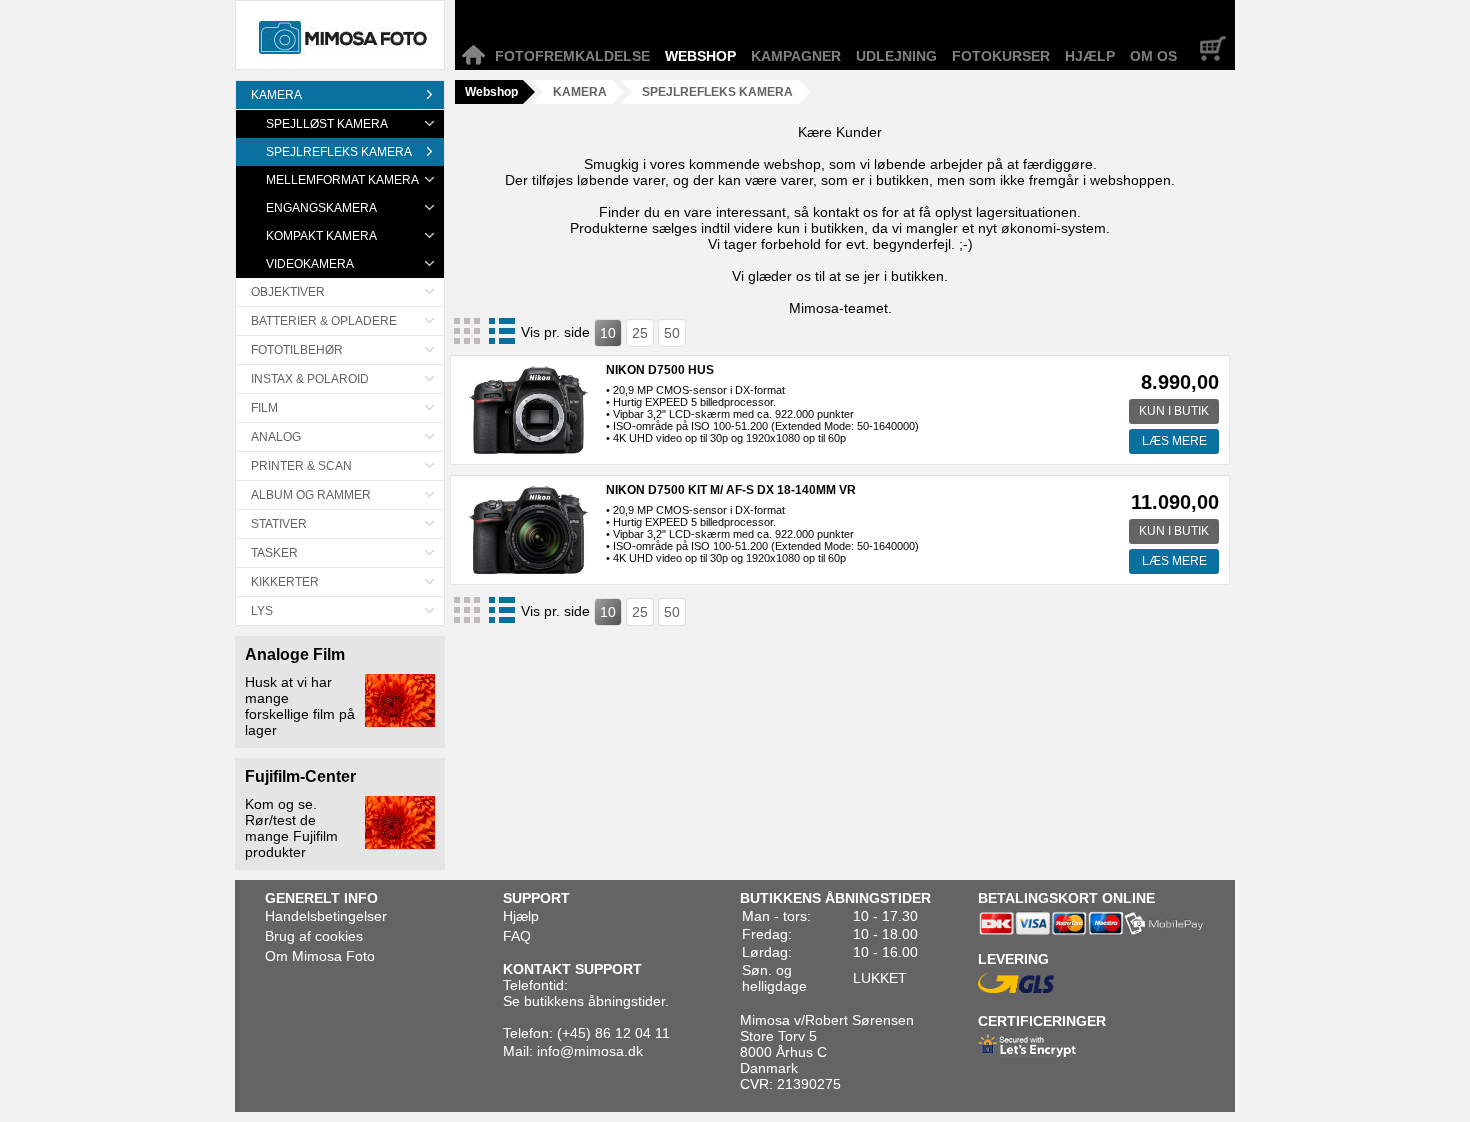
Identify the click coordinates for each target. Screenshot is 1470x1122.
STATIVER (279, 524)
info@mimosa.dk (590, 1051)
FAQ (517, 936)
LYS (262, 611)
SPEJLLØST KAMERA (327, 124)
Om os (1153, 56)
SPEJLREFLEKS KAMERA (339, 152)
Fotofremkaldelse (572, 56)
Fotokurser (1001, 56)
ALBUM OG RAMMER (311, 495)
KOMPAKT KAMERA (321, 236)
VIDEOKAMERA (310, 264)
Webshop (700, 56)
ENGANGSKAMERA (321, 208)
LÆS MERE (1174, 441)
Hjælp (1090, 56)
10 (608, 333)
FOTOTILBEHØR (297, 350)
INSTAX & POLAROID (310, 379)
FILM (264, 408)
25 (640, 333)
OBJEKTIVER (288, 292)
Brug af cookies (314, 936)
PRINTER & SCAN (301, 466)
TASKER (274, 553)
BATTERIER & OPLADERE (324, 321)
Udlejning (896, 56)
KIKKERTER (285, 582)
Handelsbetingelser (326, 916)
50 (672, 333)
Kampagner (796, 56)
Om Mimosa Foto (320, 956)
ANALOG (276, 437)
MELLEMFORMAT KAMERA (342, 180)
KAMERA (276, 95)
